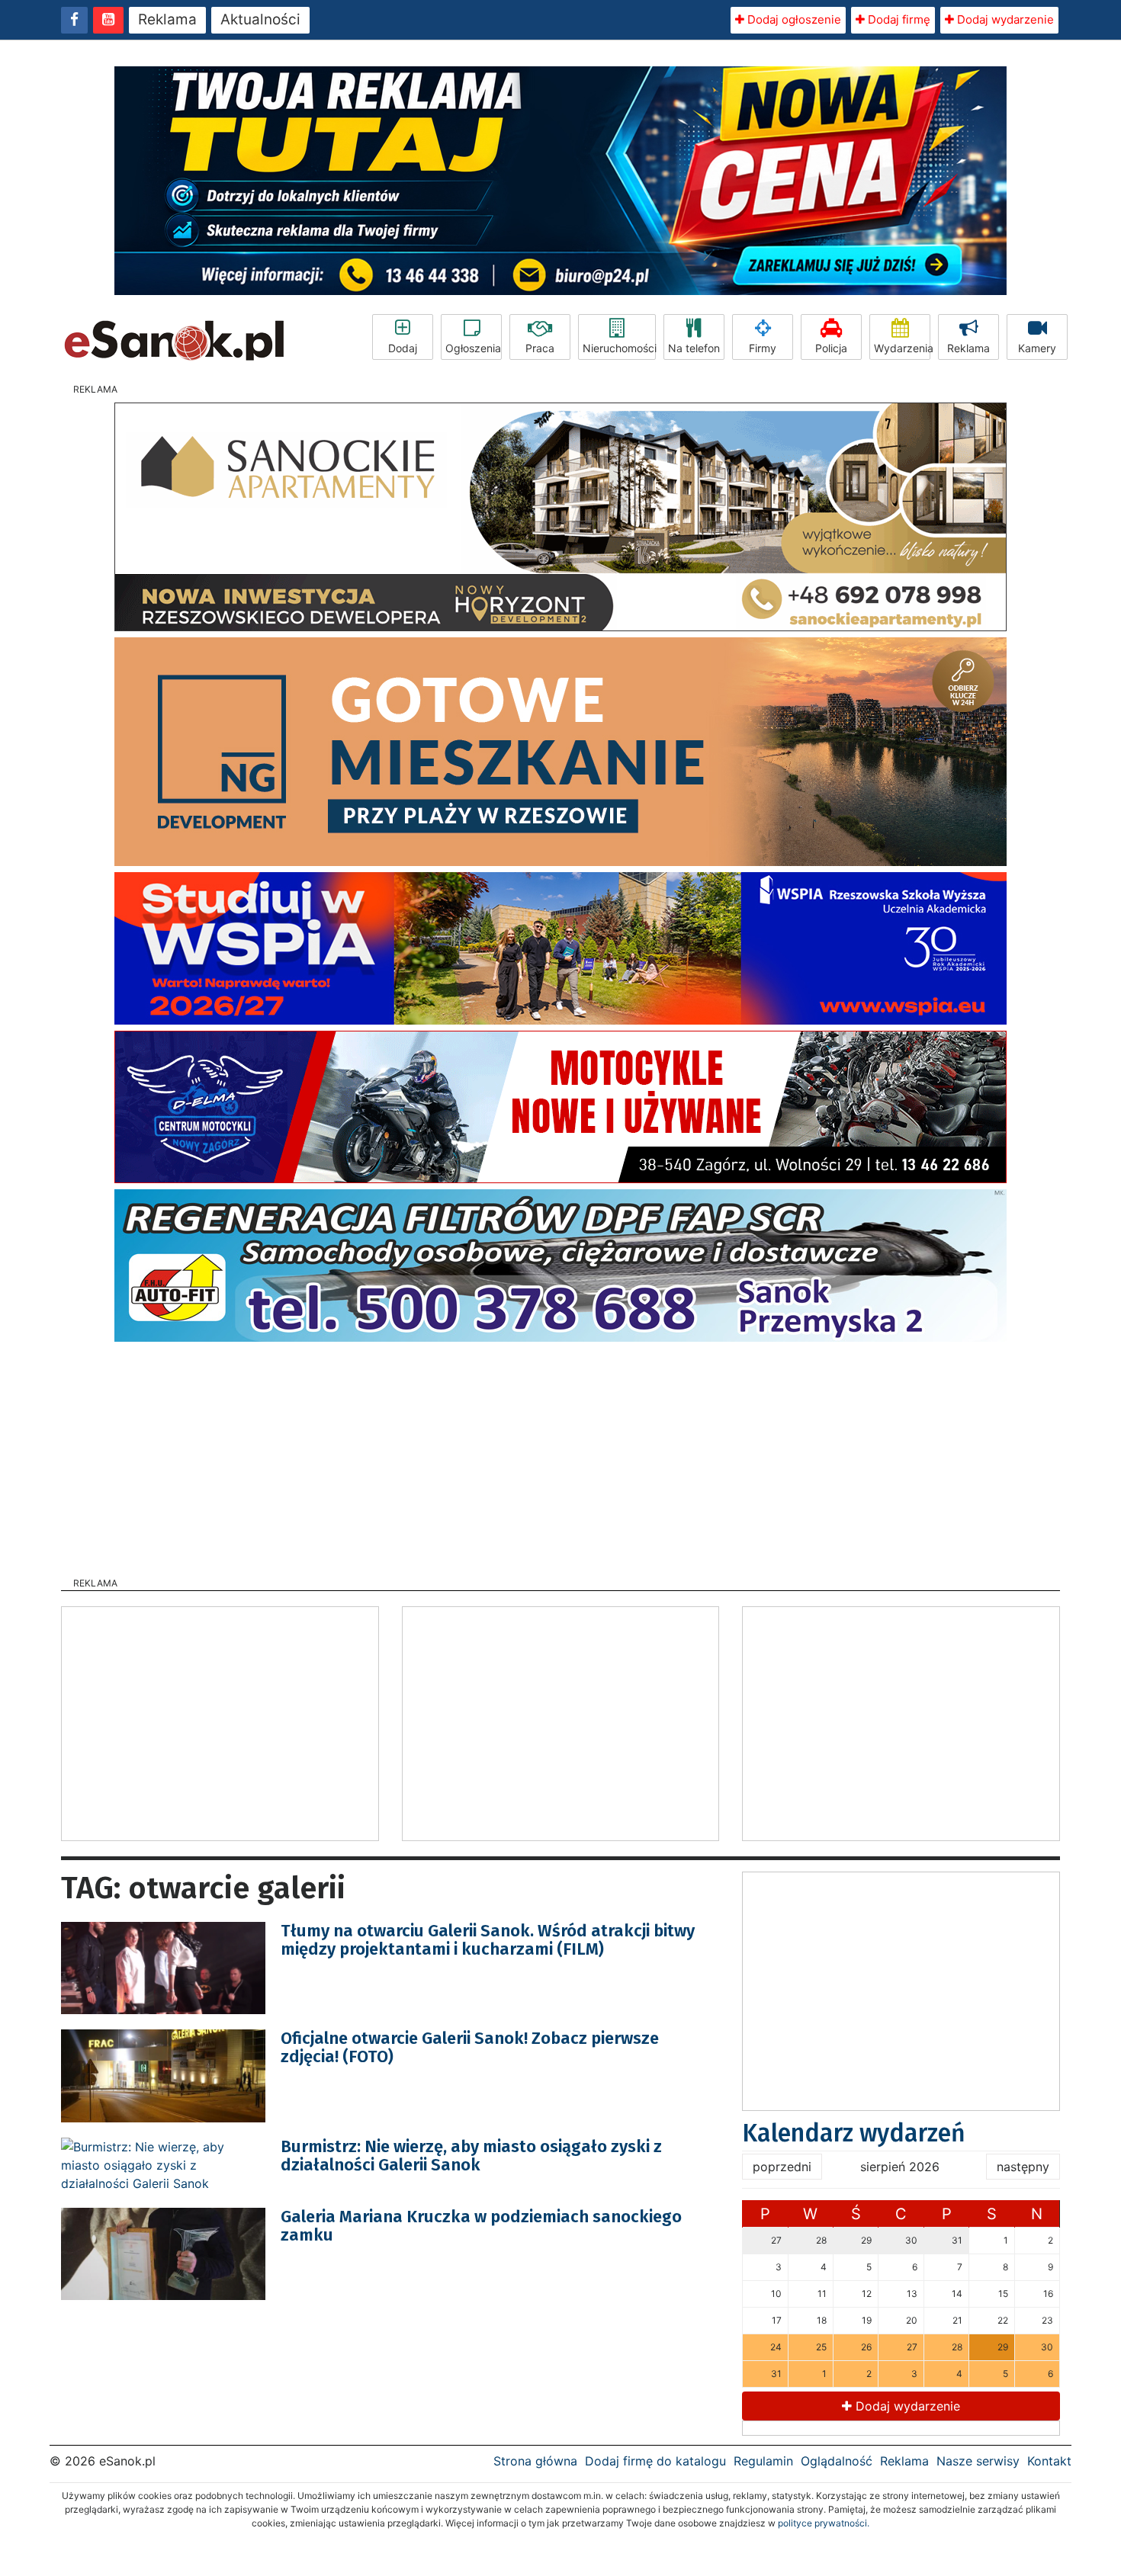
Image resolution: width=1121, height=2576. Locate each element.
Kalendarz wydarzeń (854, 2133)
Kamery (1037, 348)
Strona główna (535, 2461)
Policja (831, 348)
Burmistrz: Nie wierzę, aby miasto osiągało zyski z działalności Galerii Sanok (471, 2156)
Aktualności (260, 19)
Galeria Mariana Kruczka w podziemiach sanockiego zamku (481, 2226)
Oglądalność (837, 2461)
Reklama (167, 19)
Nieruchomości (619, 348)
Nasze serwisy (978, 2461)
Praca (540, 348)
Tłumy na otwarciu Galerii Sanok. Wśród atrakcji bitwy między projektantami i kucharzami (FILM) (488, 1940)
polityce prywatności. (824, 2523)
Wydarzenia (902, 348)
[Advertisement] (560, 1455)
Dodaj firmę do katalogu (655, 2461)
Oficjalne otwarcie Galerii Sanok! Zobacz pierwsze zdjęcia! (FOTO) (470, 2047)
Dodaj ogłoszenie (793, 19)
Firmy (763, 348)
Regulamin (763, 2461)
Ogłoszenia (473, 348)
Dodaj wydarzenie (1004, 19)
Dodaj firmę (898, 19)
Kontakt (1049, 2461)
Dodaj (403, 348)
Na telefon (694, 348)
